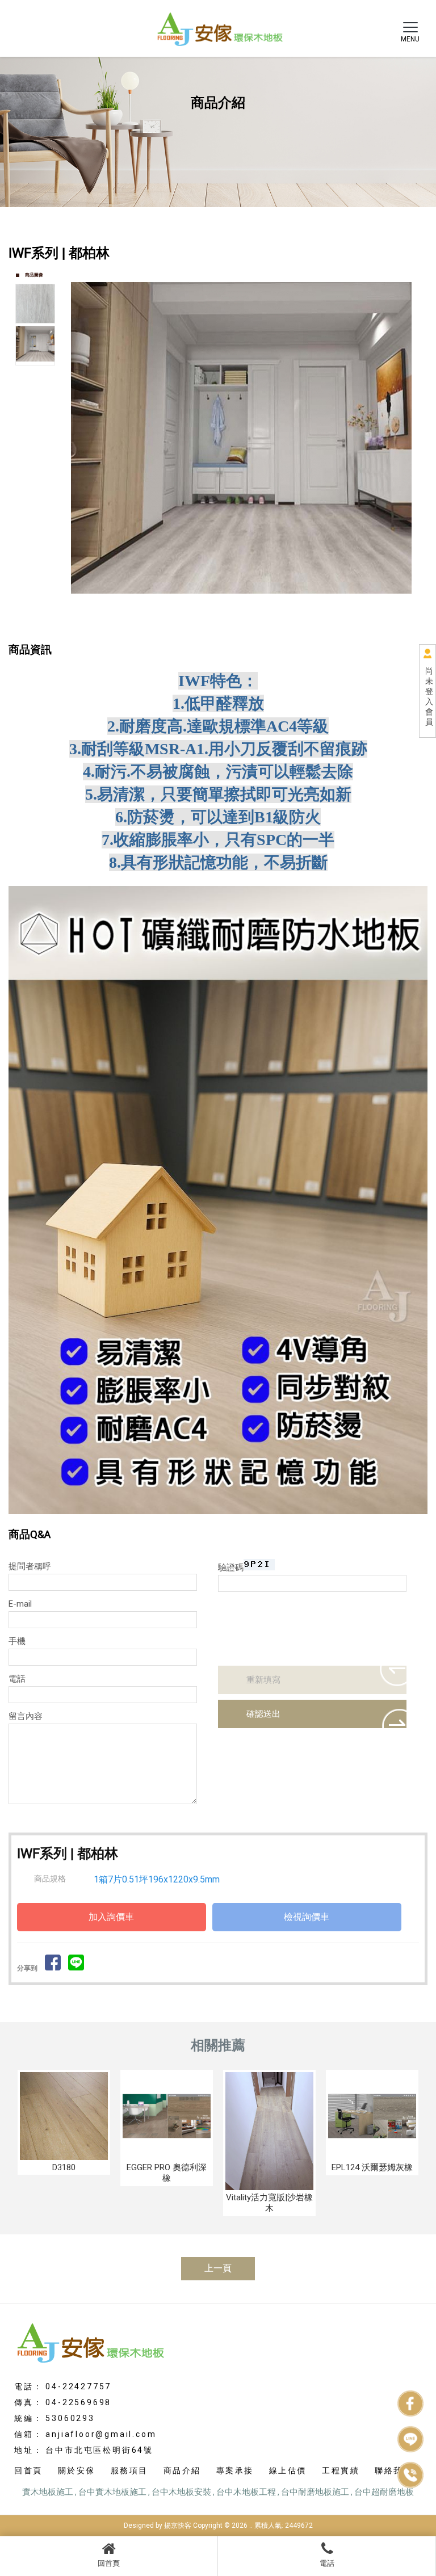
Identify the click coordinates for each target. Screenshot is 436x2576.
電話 (327, 2563)
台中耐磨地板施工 (315, 2492)
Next (413, 449)
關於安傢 (77, 2470)
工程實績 (341, 2470)
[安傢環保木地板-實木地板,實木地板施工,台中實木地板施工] (218, 27)
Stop (257, 629)
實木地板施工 (48, 2492)
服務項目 (129, 2470)
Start (248, 629)
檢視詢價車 (307, 1917)
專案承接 (235, 2470)
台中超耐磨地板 (384, 2492)
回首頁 (109, 2563)
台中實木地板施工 (112, 2492)
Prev (80, 449)
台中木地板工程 (246, 2492)
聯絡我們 (393, 2470)
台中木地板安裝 (181, 2492)
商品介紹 (182, 2470)
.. (251, 2525)
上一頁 (218, 2268)
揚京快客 (178, 2525)
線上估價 (288, 2470)
